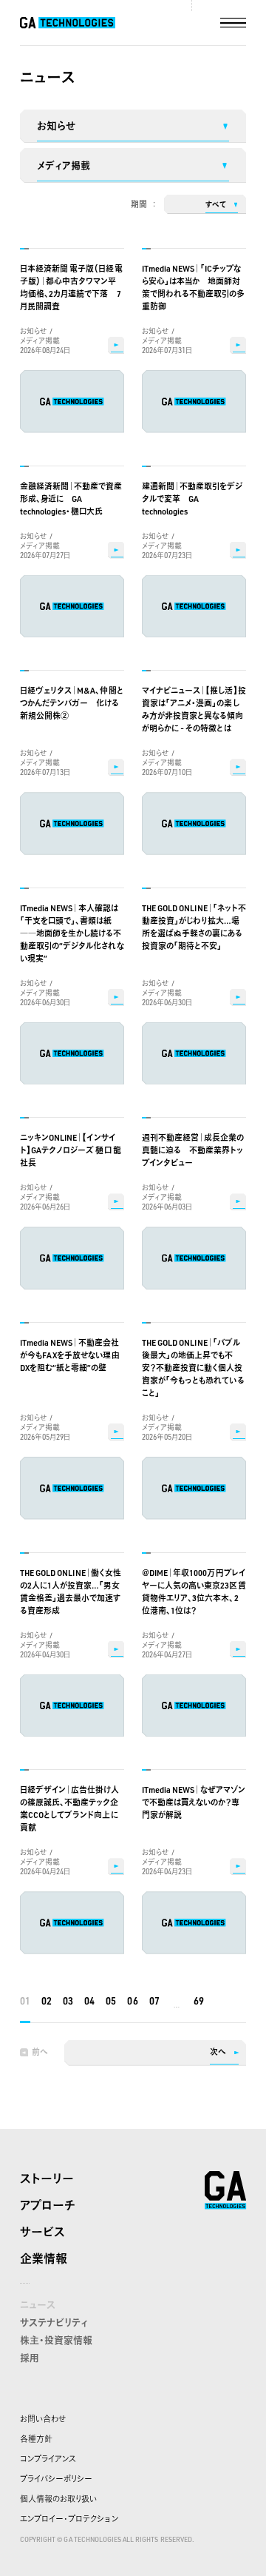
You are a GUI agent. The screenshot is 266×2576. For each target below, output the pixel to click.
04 (89, 2001)
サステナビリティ (54, 2322)
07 (154, 2001)
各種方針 (36, 2439)
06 (132, 2001)
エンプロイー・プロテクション (69, 2519)
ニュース (38, 2304)
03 (68, 2001)
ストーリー (47, 2178)
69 (199, 2001)
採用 (30, 2358)
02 (47, 2001)
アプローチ (48, 2205)
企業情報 (44, 2258)
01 (25, 2001)
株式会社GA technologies (225, 2190)
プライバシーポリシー (56, 2479)
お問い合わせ (43, 2419)
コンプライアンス (48, 2459)
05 (111, 2001)
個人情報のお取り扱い (58, 2499)
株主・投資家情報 (56, 2340)
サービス (42, 2232)
